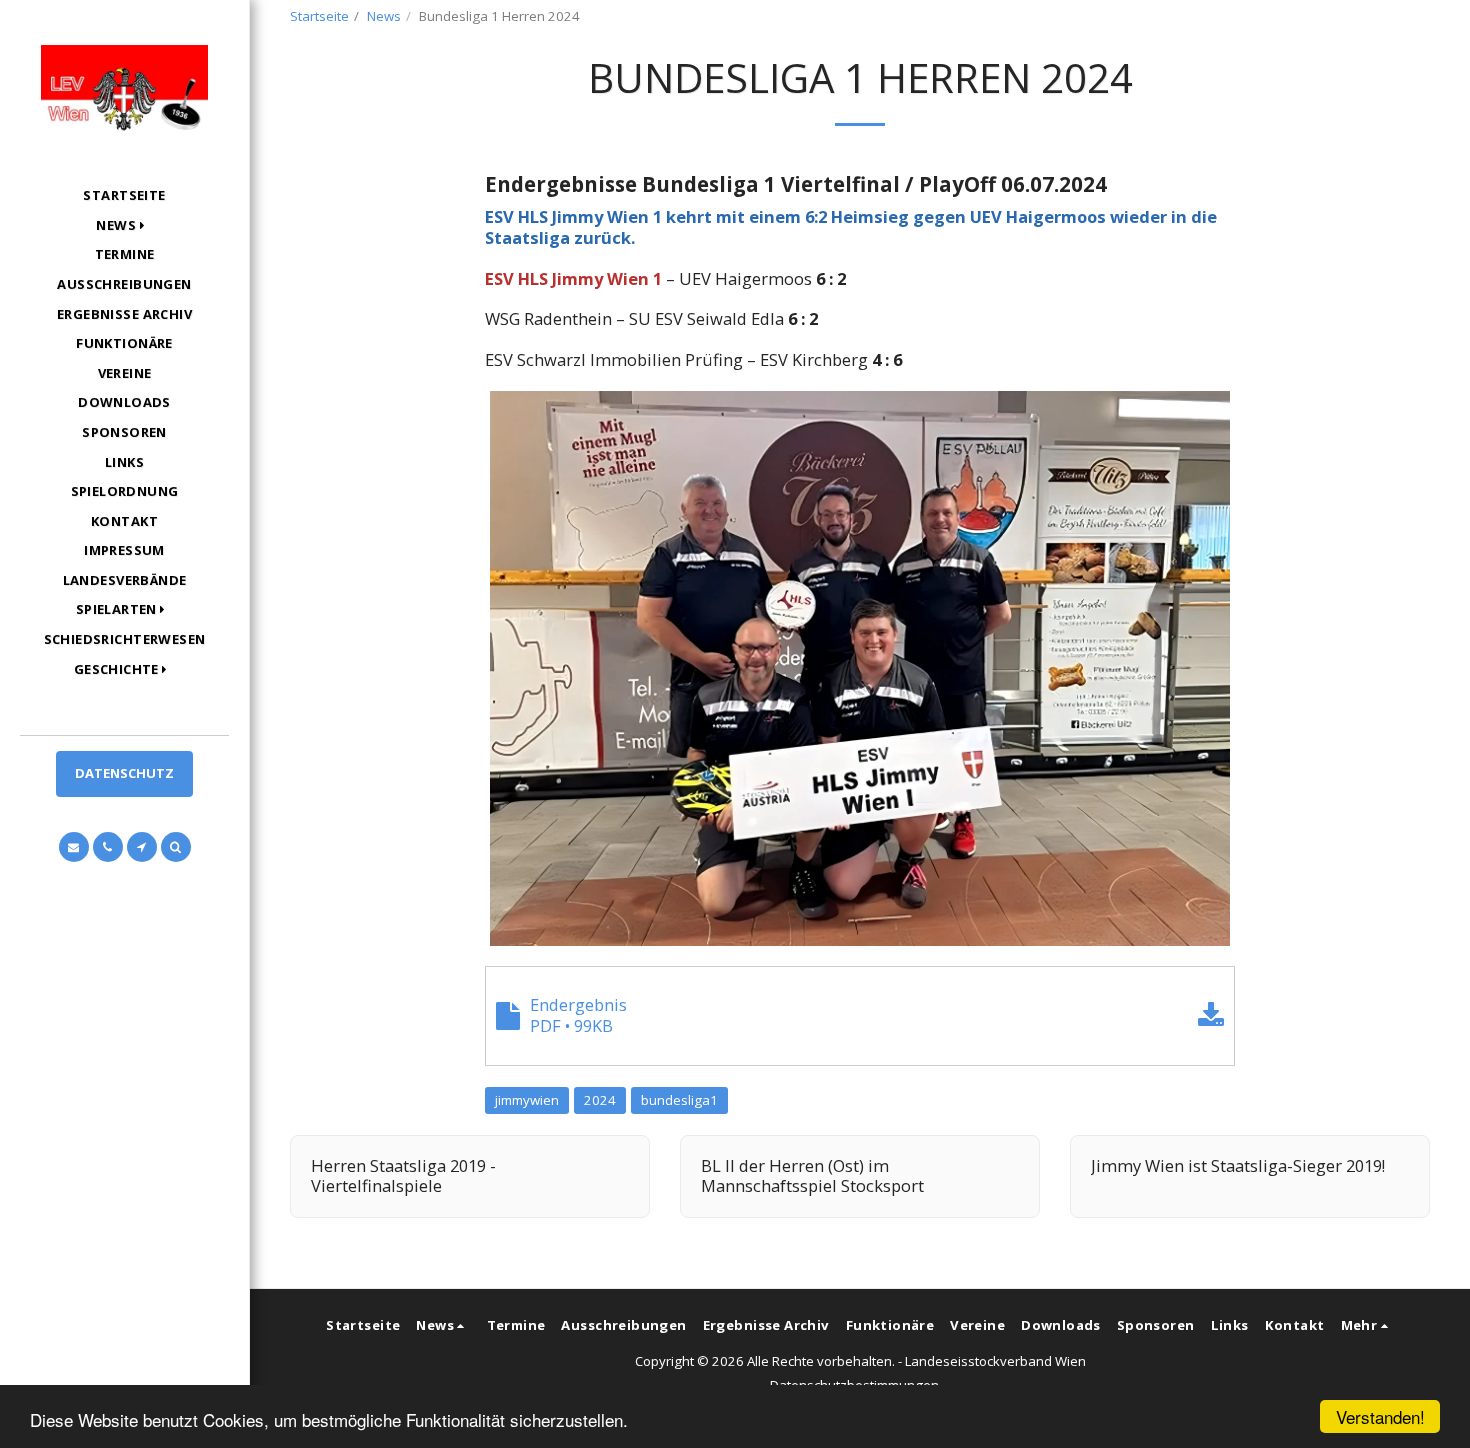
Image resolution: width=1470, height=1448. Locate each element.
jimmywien (527, 1100)
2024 (600, 1100)
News (384, 16)
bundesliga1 (679, 1100)
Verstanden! (1380, 1416)
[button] (124, 225)
